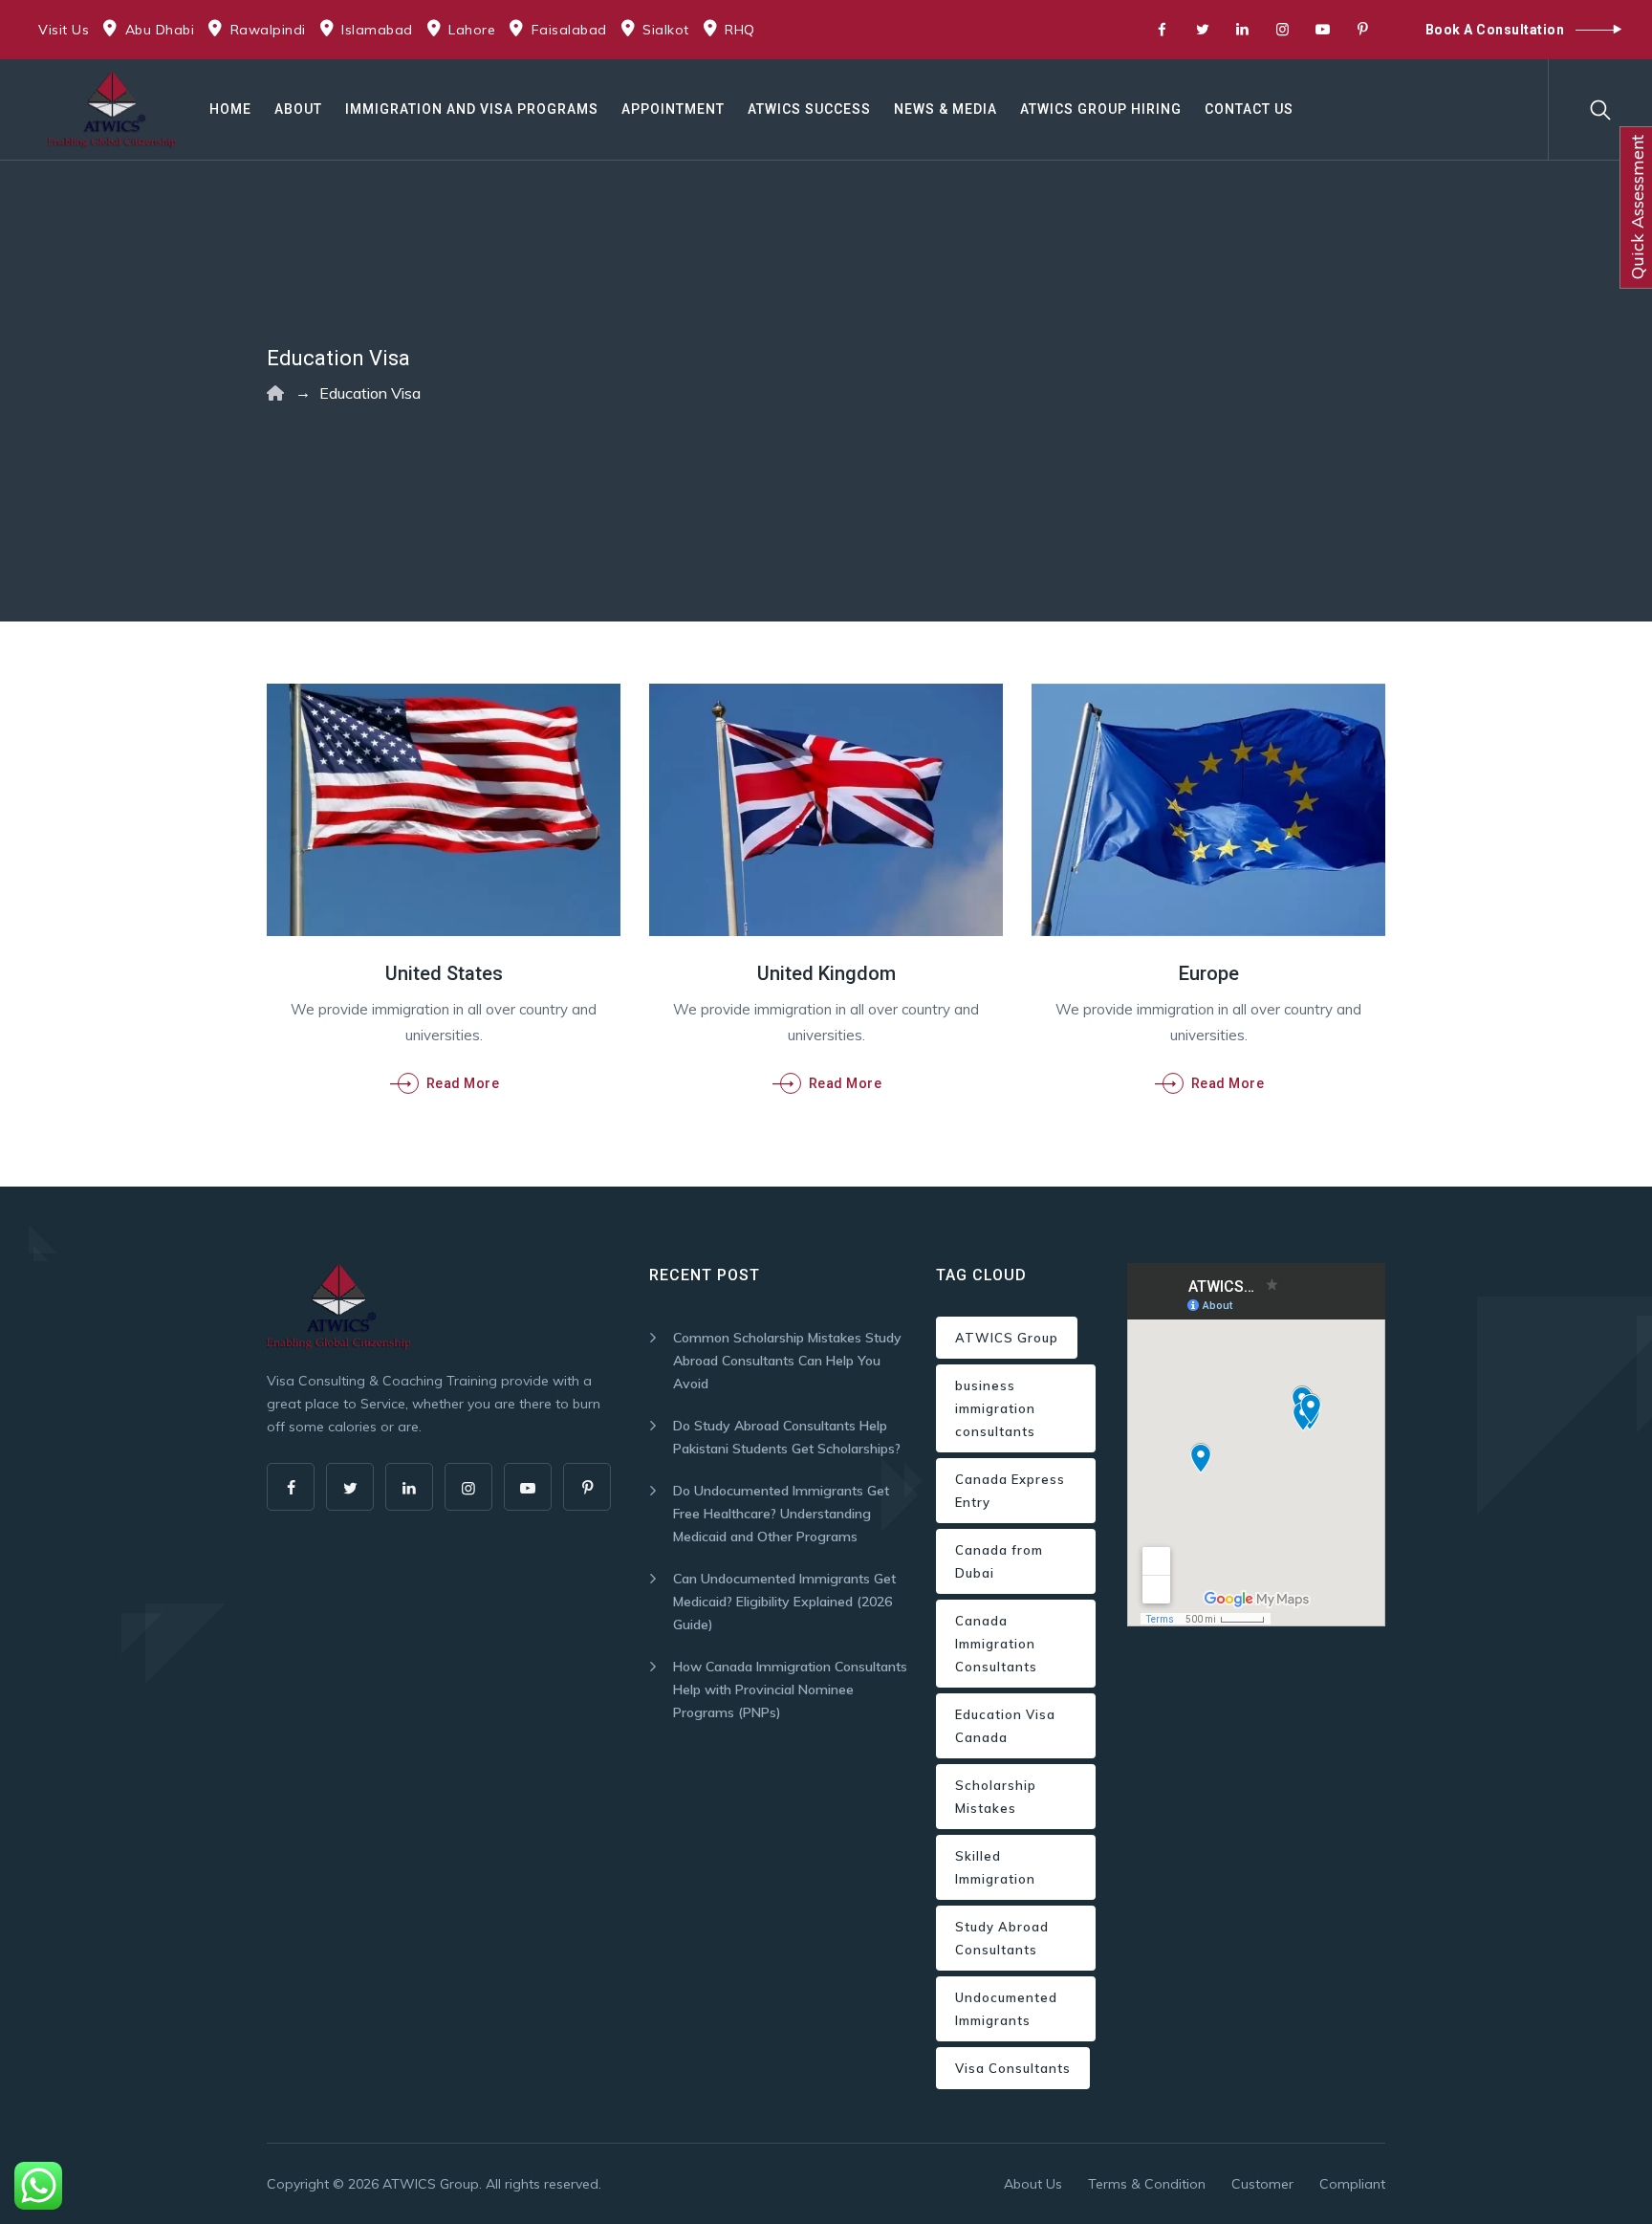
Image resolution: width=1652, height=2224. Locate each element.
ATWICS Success (809, 109)
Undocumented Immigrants (1006, 2009)
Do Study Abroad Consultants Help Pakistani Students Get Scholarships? (787, 1437)
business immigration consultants (995, 1408)
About (298, 109)
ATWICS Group (1007, 1338)
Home (230, 109)
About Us (1033, 2184)
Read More (463, 1083)
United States (444, 973)
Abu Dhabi (160, 30)
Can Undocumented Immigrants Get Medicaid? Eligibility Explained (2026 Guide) (784, 1602)
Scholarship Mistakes (996, 1797)
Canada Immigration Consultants (996, 1644)
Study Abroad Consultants (1002, 1938)
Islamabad (377, 30)
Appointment (673, 109)
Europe (1209, 973)
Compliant (1352, 2184)
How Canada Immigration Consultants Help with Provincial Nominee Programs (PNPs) (790, 1690)
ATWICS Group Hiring (1101, 109)
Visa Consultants (1013, 2068)
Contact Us (1249, 109)
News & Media (946, 109)
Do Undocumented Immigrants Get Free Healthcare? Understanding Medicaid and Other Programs (781, 1514)
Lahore (472, 30)
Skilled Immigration (995, 1867)
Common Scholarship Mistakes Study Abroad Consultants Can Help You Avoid (787, 1361)
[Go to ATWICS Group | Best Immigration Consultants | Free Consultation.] (275, 393)
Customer (1262, 2184)
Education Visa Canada (1005, 1726)
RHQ (740, 30)
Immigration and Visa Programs (472, 109)
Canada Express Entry (1010, 1491)
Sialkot (666, 30)
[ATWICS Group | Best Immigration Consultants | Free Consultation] (112, 109)
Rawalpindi (268, 30)
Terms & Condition (1147, 2184)
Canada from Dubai (999, 1561)
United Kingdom (826, 973)
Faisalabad (569, 30)
